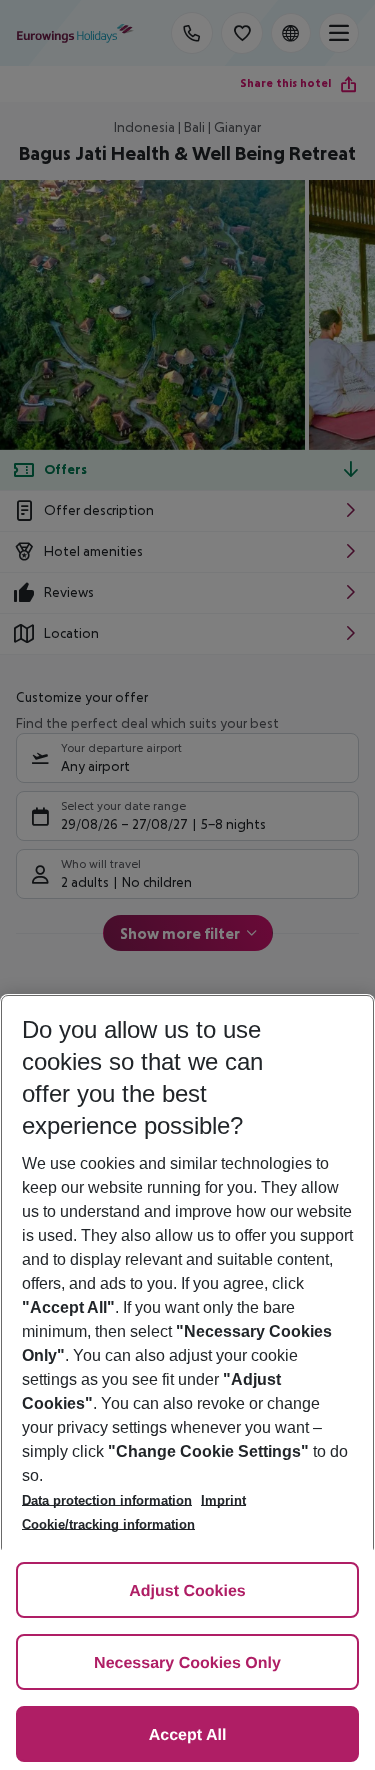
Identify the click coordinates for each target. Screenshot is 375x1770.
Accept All (188, 1735)
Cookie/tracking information (108, 1524)
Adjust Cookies (187, 1591)
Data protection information (107, 1500)
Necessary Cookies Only (187, 1663)
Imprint (223, 1500)
